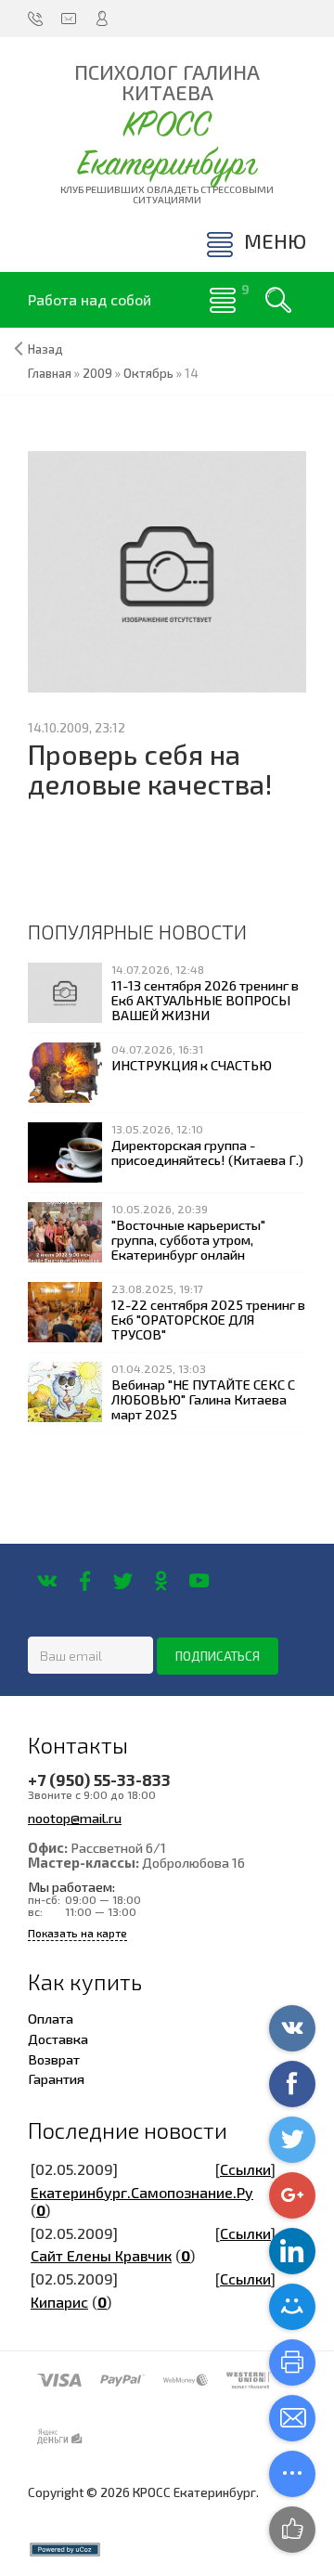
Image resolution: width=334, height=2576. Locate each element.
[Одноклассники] (161, 1581)
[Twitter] (123, 1581)
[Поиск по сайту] (278, 300)
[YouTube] (199, 1581)
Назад (45, 349)
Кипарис (59, 2302)
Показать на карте (77, 1933)
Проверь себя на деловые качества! (150, 769)
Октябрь (148, 373)
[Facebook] (85, 1581)
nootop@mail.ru (75, 1818)
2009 (97, 373)
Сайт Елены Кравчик (101, 2255)
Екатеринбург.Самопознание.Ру (142, 2192)
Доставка (58, 2039)
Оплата (51, 2018)
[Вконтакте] (47, 1581)
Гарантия (56, 2078)
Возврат (54, 2059)
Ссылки (245, 2169)
